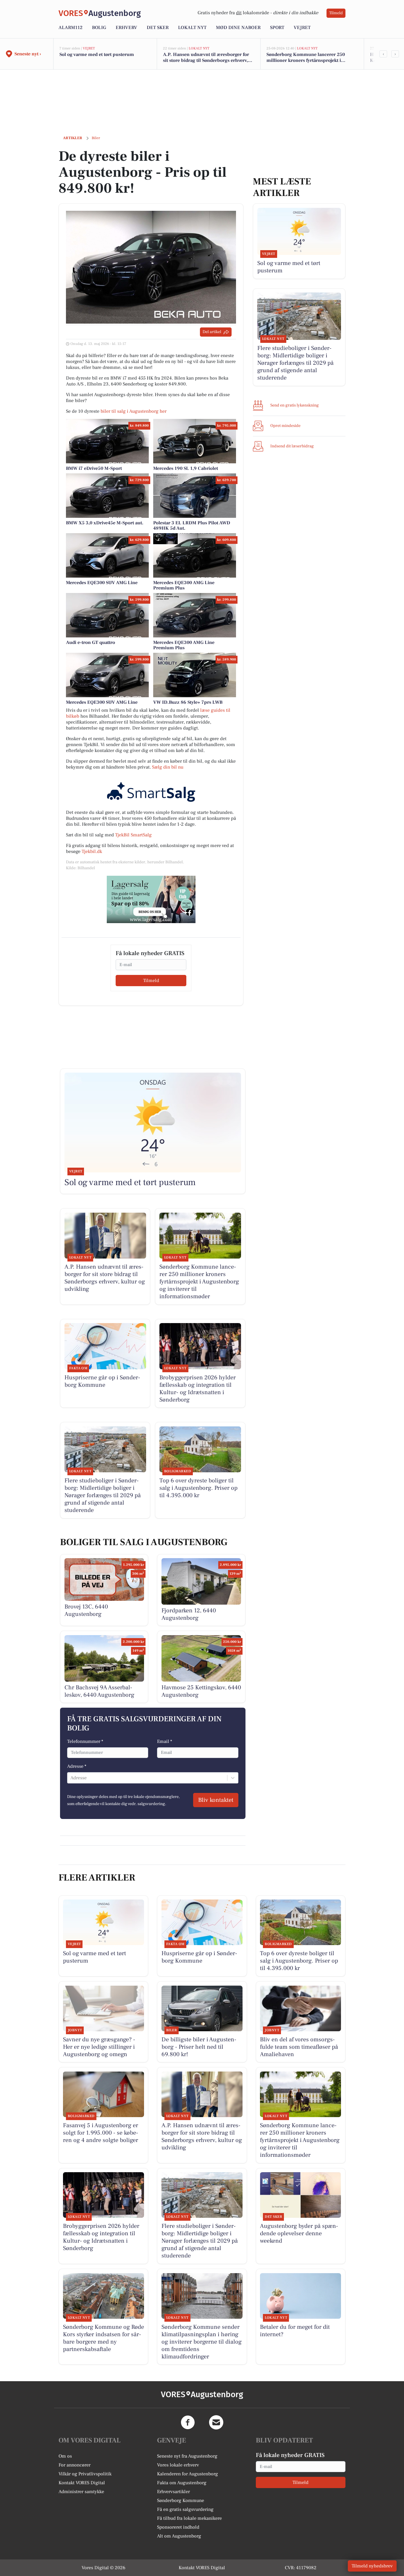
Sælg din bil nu (168, 767)
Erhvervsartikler (173, 2492)
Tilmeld (336, 13)
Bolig (99, 28)
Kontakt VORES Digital (82, 2483)
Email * (165, 1741)
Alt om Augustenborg (179, 2536)
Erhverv (126, 28)
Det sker (158, 28)
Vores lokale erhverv (178, 2465)
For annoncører (75, 2465)
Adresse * (77, 1766)
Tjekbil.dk (92, 851)
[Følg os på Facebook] (188, 2422)
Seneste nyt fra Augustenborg (187, 2456)
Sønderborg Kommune (181, 2501)
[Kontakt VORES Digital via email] (216, 2422)
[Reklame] (151, 899)
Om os (65, 2456)
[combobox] (71, 1778)
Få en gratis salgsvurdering (185, 2509)
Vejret (302, 28)
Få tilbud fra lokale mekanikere (189, 2518)
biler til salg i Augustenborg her (134, 411)
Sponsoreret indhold (178, 2527)
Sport (277, 28)
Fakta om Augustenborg (182, 2483)
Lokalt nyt (192, 28)
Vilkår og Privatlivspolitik (85, 2474)
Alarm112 (71, 28)
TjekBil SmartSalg (133, 835)
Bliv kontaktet (216, 1800)
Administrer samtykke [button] (81, 2492)
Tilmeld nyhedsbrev (372, 2566)
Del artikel (212, 332)
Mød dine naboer (238, 28)
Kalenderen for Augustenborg (188, 2474)
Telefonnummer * (85, 1741)
